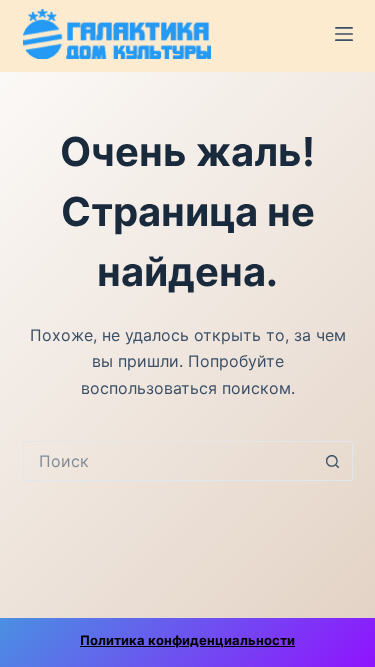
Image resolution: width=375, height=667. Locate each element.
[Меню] (344, 34)
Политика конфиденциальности (187, 640)
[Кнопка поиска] (333, 461)
